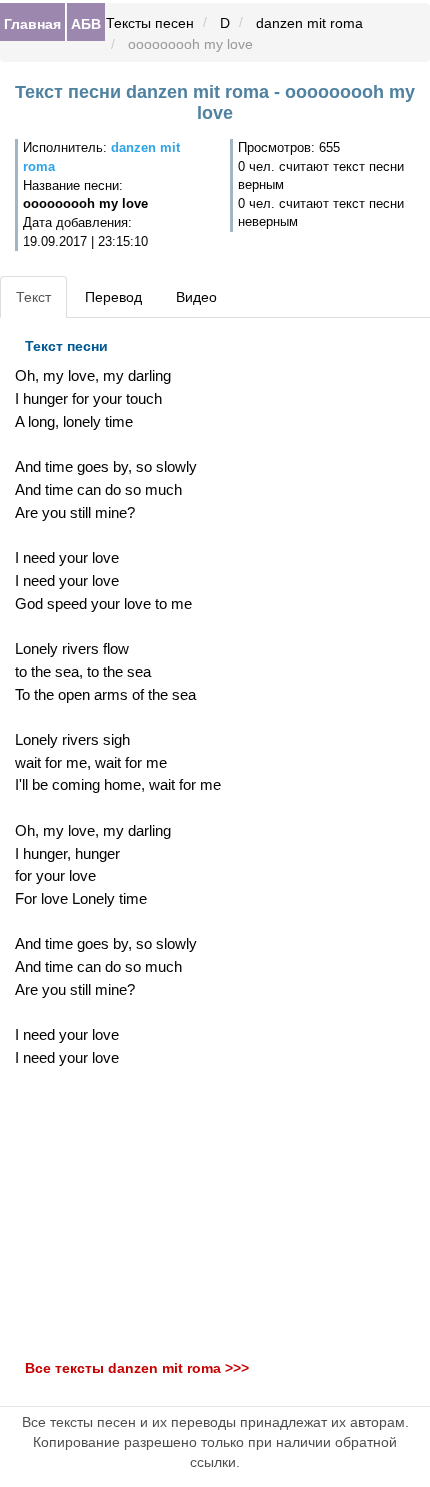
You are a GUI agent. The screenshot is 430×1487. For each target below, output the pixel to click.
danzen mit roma (309, 23)
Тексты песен (150, 23)
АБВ (86, 23)
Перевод (113, 297)
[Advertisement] (143, 1214)
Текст (33, 297)
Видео (196, 297)
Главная (32, 23)
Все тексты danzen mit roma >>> (137, 1368)
